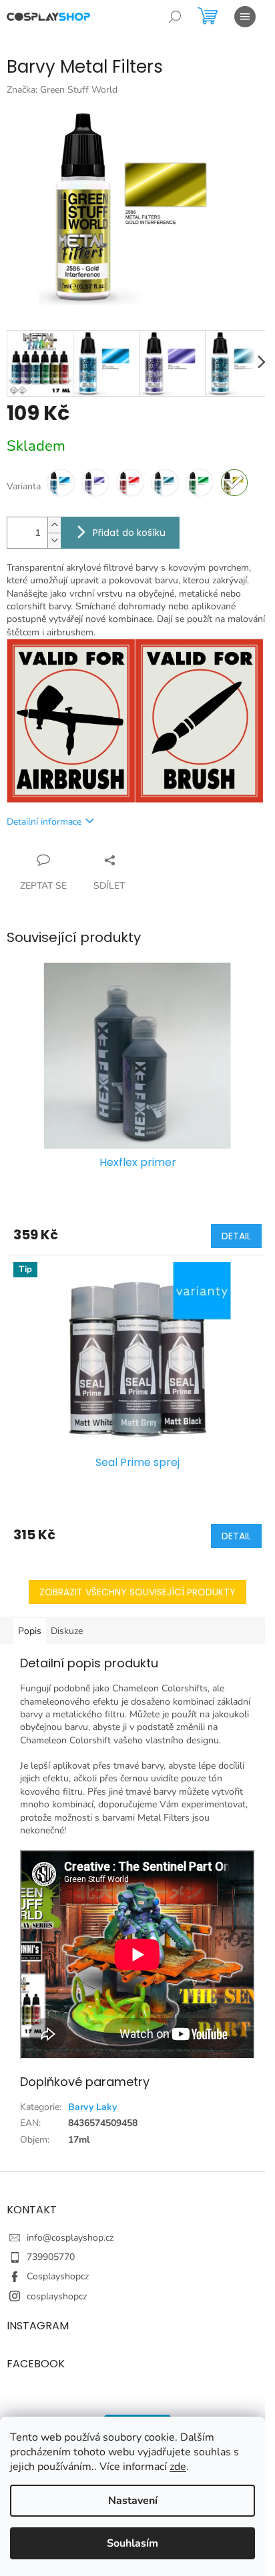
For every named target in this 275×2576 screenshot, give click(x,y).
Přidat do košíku (129, 533)
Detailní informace (44, 822)
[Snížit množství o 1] (54, 540)
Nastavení (133, 2501)
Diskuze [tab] (67, 1631)
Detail (236, 1236)
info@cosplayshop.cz (70, 2238)
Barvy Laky (92, 2107)
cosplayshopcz (57, 2296)
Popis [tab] (30, 1631)
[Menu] (245, 17)
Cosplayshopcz (58, 2276)
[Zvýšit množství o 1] (54, 525)
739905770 (51, 2257)
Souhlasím (132, 2543)
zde (178, 2467)
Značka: (62, 90)
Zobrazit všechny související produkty (137, 1592)
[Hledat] (175, 17)
